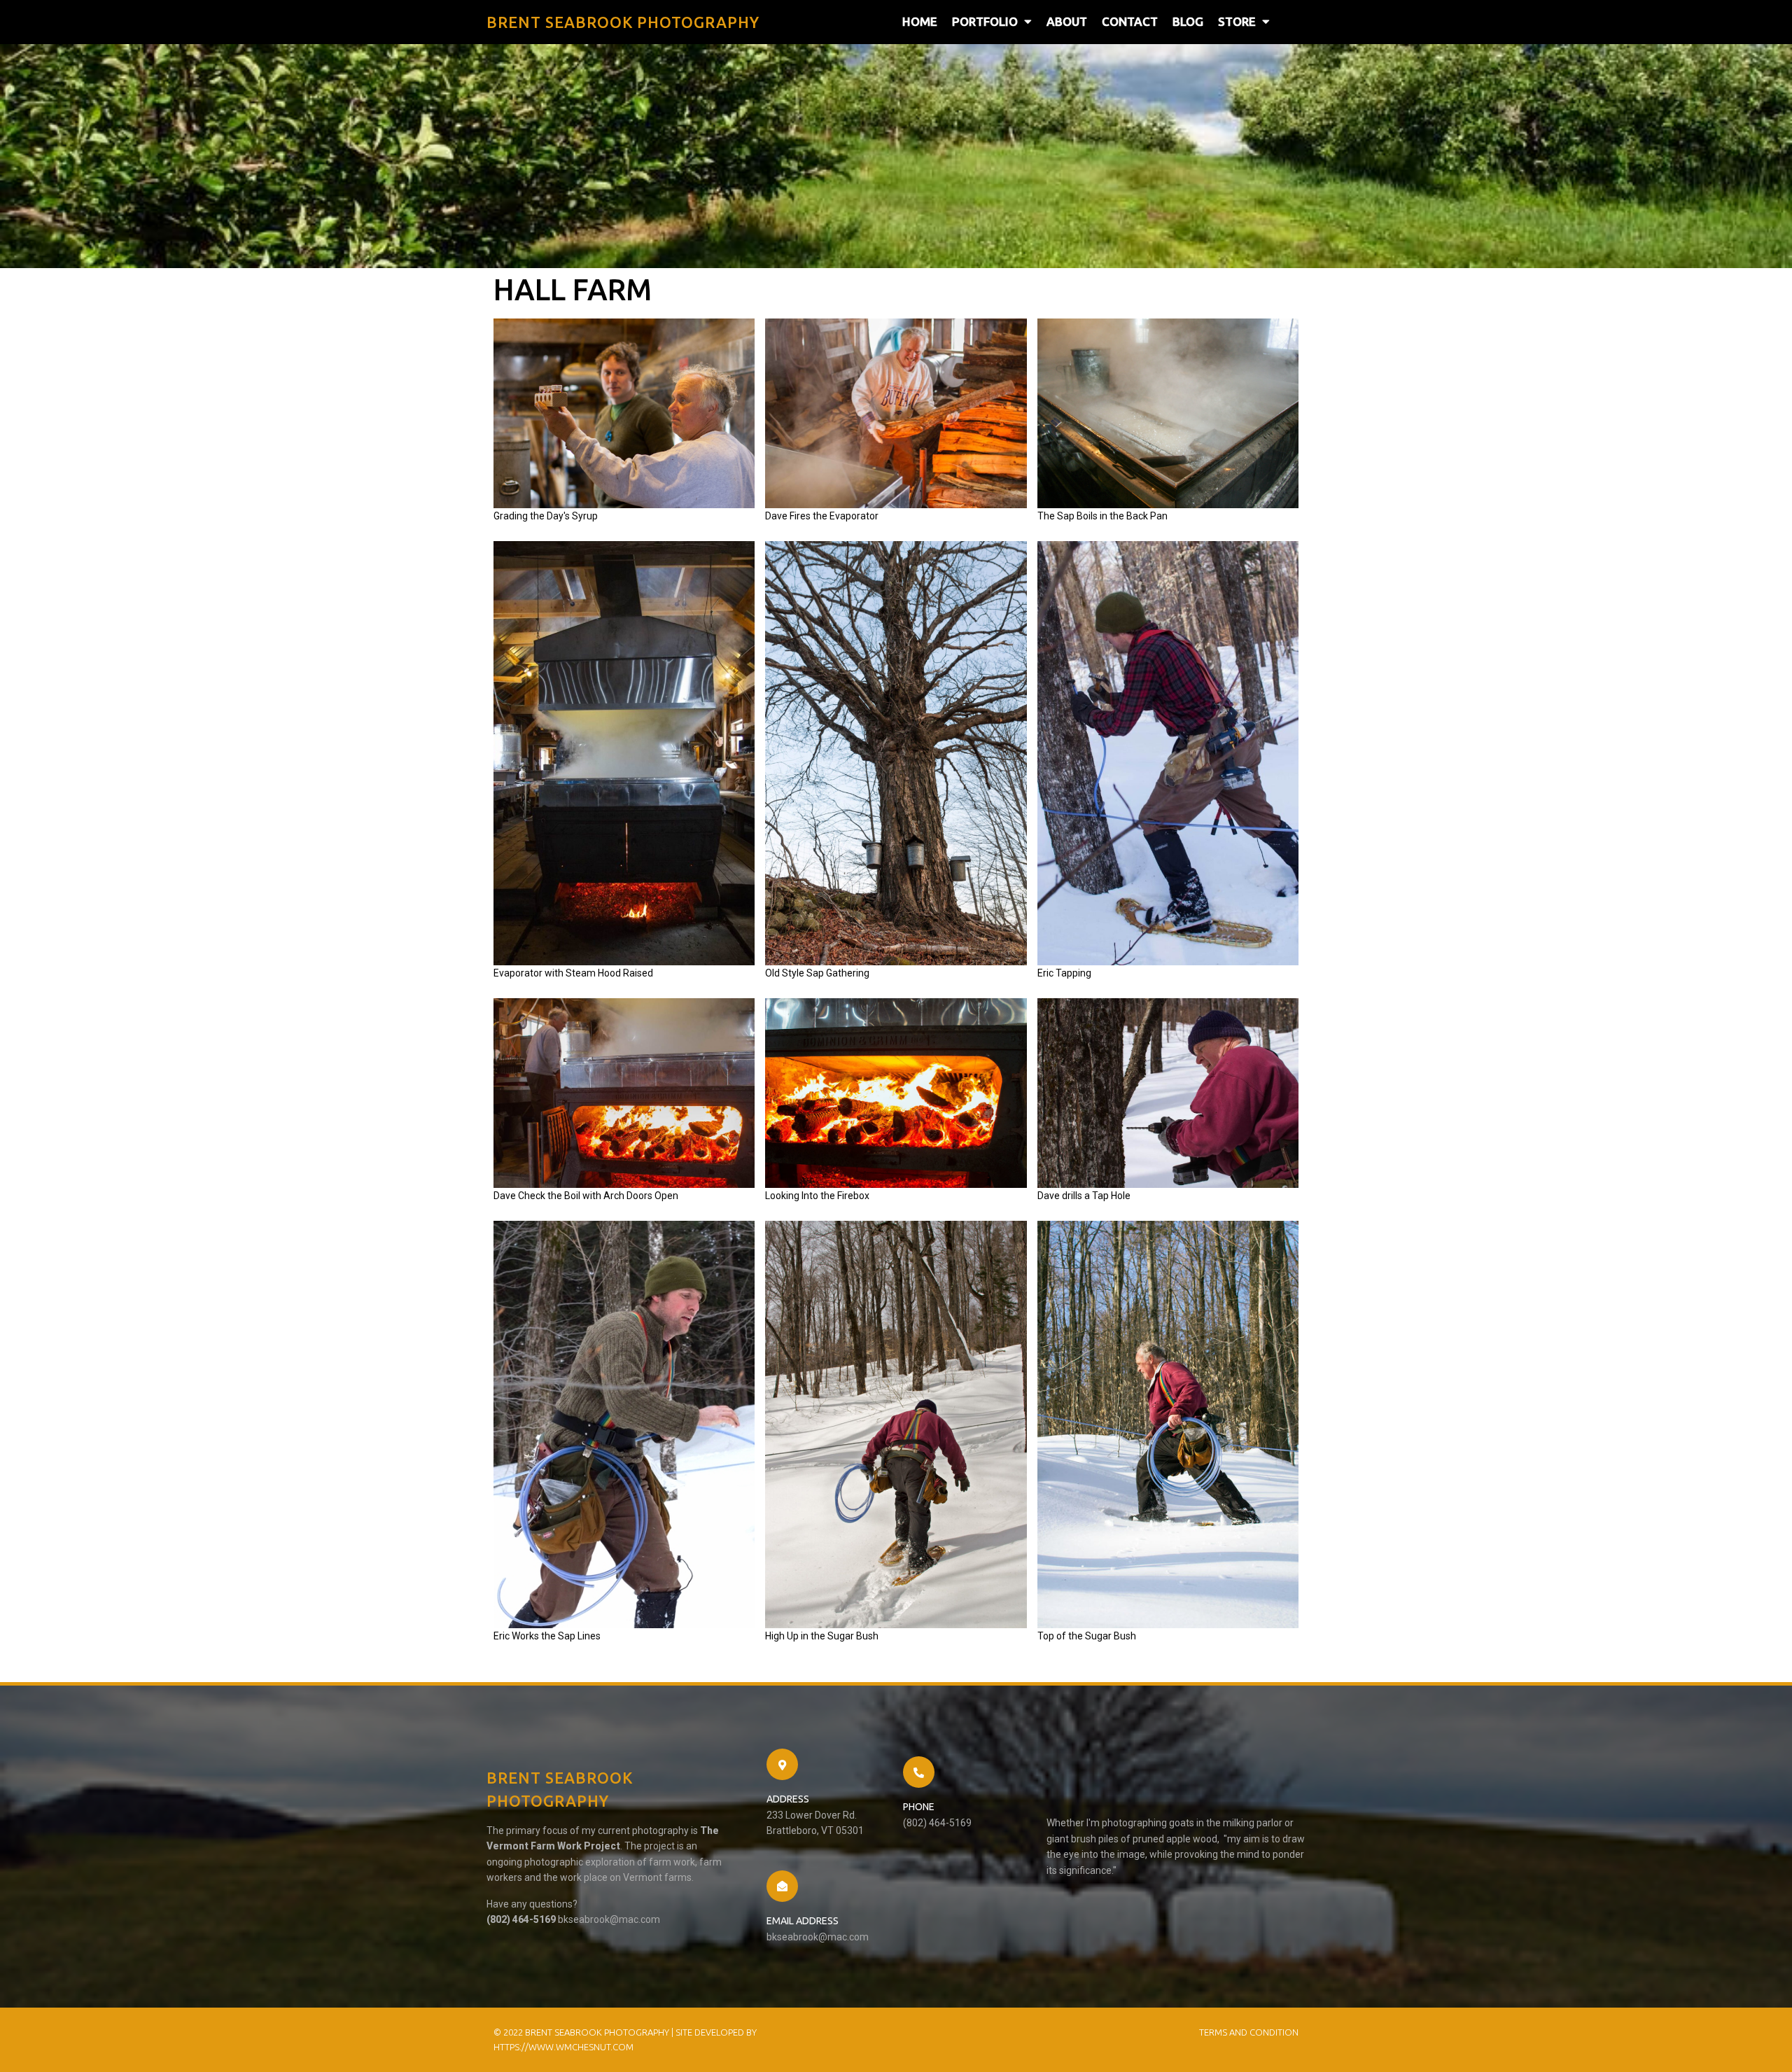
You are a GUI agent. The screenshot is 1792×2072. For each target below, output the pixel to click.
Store (1237, 21)
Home (920, 21)
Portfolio (985, 21)
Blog (1188, 21)
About (1067, 21)
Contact (1130, 21)
